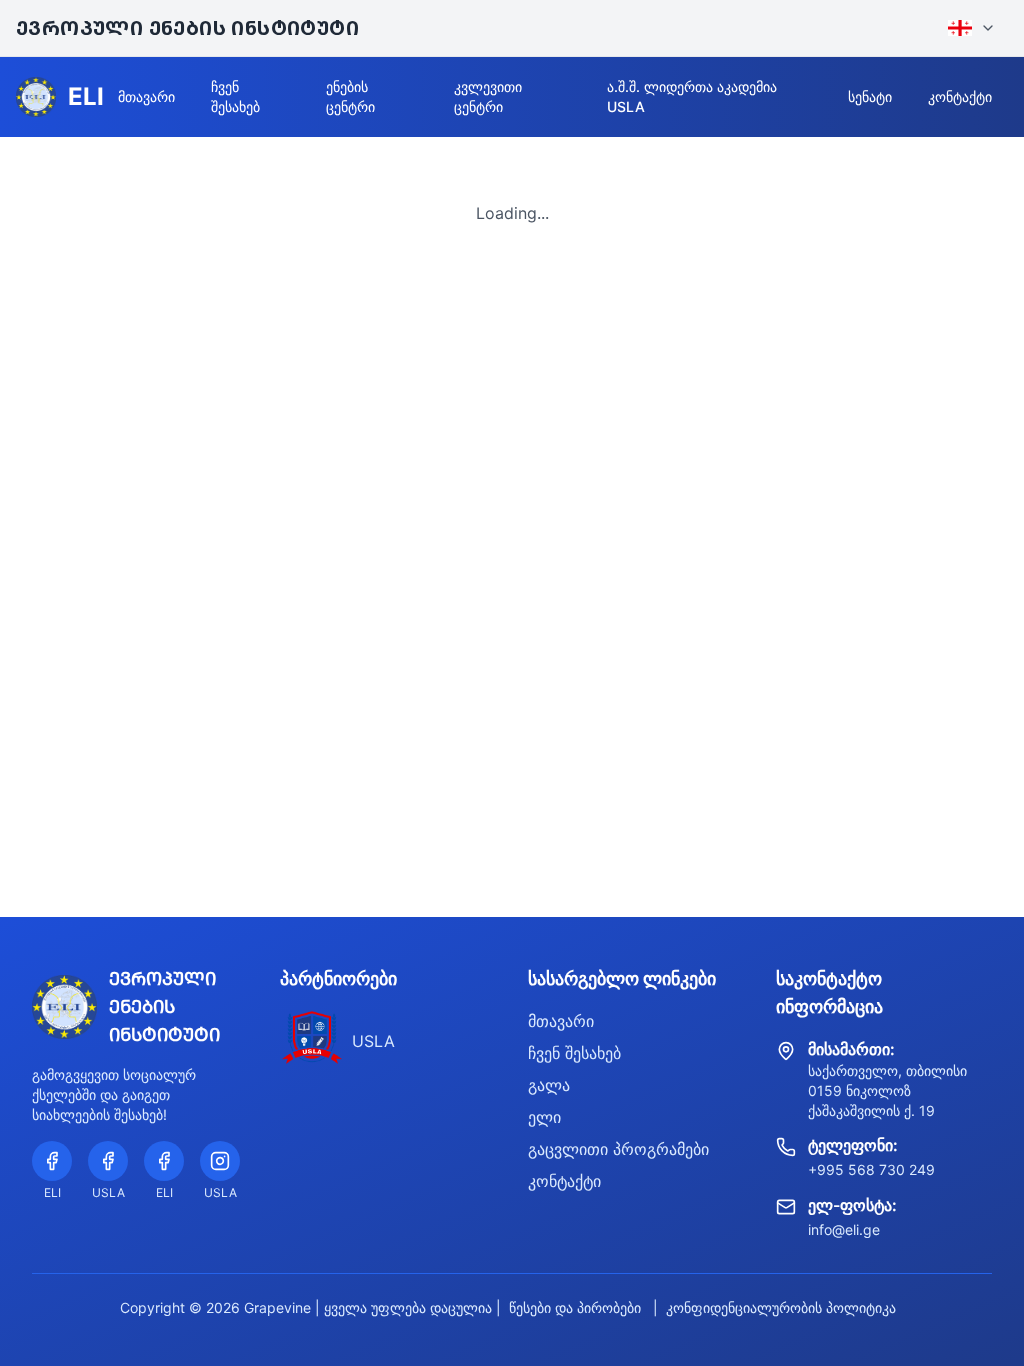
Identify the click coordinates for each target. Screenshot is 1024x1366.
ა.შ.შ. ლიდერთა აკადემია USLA (692, 96)
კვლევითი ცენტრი (488, 96)
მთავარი (146, 96)
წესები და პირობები (575, 1307)
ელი (544, 1117)
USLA (373, 1041)
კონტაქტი (960, 96)
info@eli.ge (844, 1229)
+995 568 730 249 (871, 1169)
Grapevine (277, 1307)
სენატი (870, 96)
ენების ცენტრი (350, 96)
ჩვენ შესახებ (235, 96)
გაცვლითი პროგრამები (618, 1149)
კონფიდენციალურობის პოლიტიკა (781, 1307)
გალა (549, 1085)
